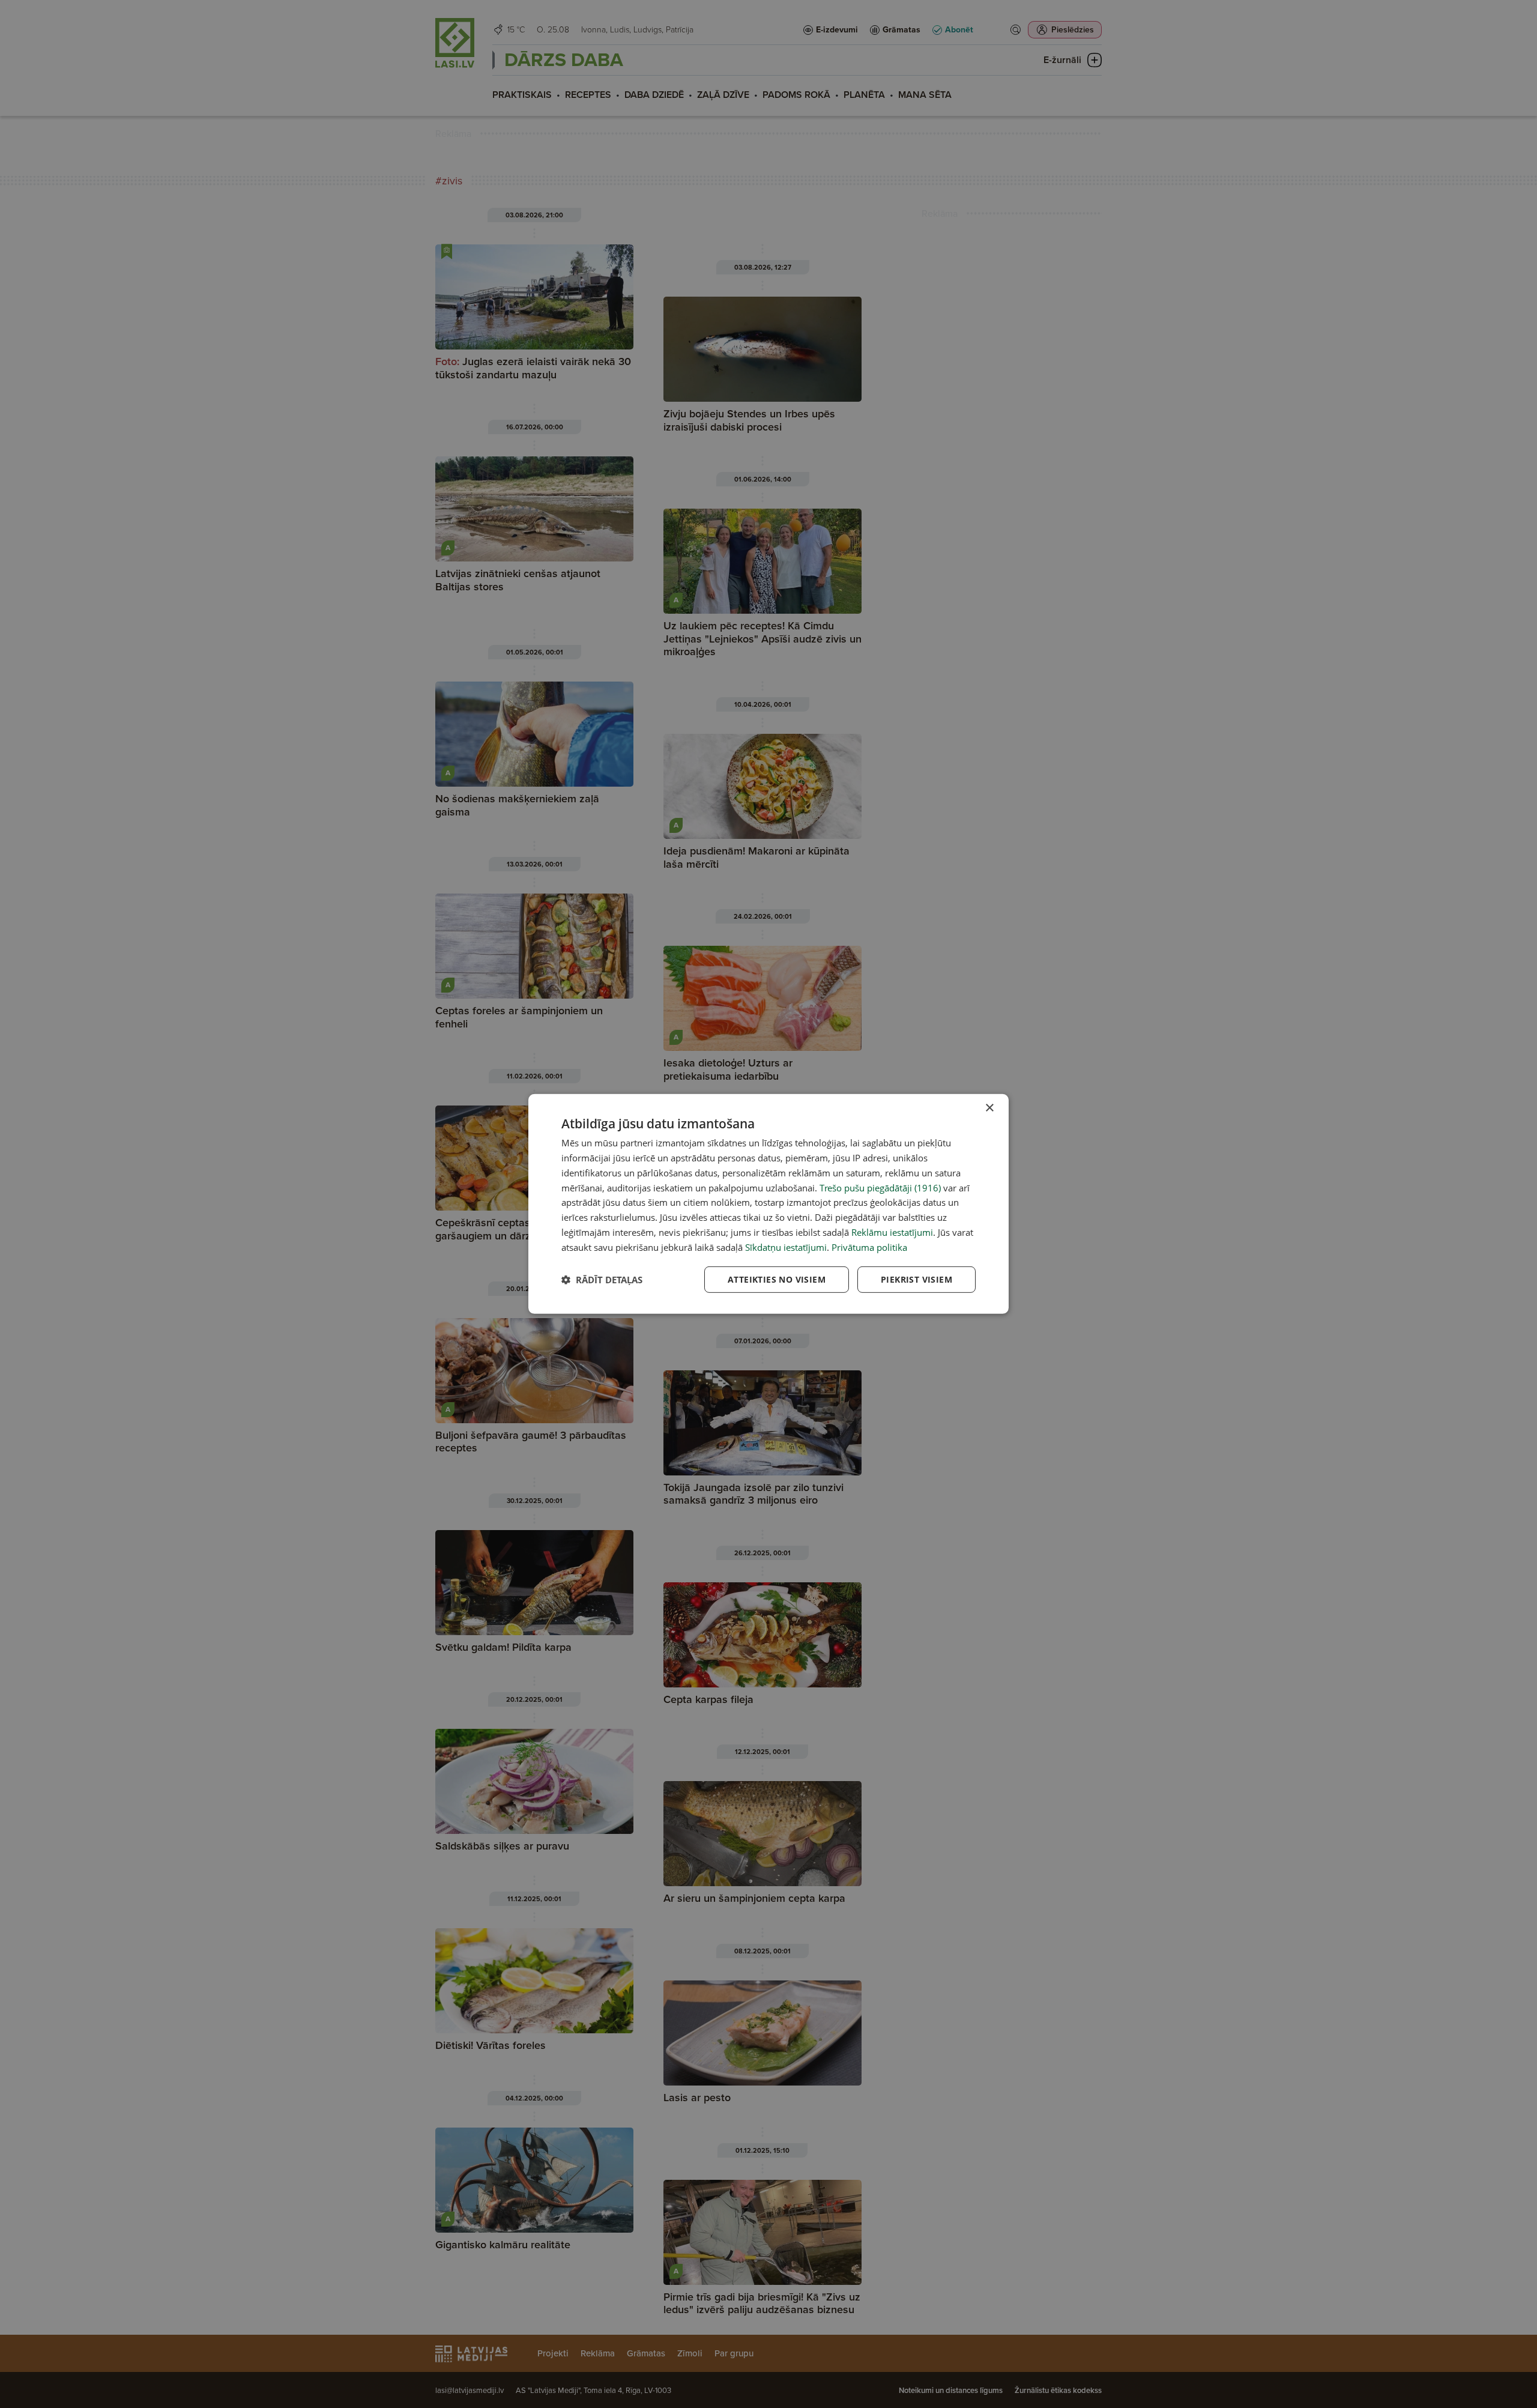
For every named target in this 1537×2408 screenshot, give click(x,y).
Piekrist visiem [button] (916, 1279)
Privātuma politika (869, 1247)
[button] (602, 1280)
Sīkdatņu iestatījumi (786, 1247)
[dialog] (768, 1204)
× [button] (989, 1108)
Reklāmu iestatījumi (892, 1232)
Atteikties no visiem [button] (777, 1279)
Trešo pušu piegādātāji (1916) (880, 1187)
